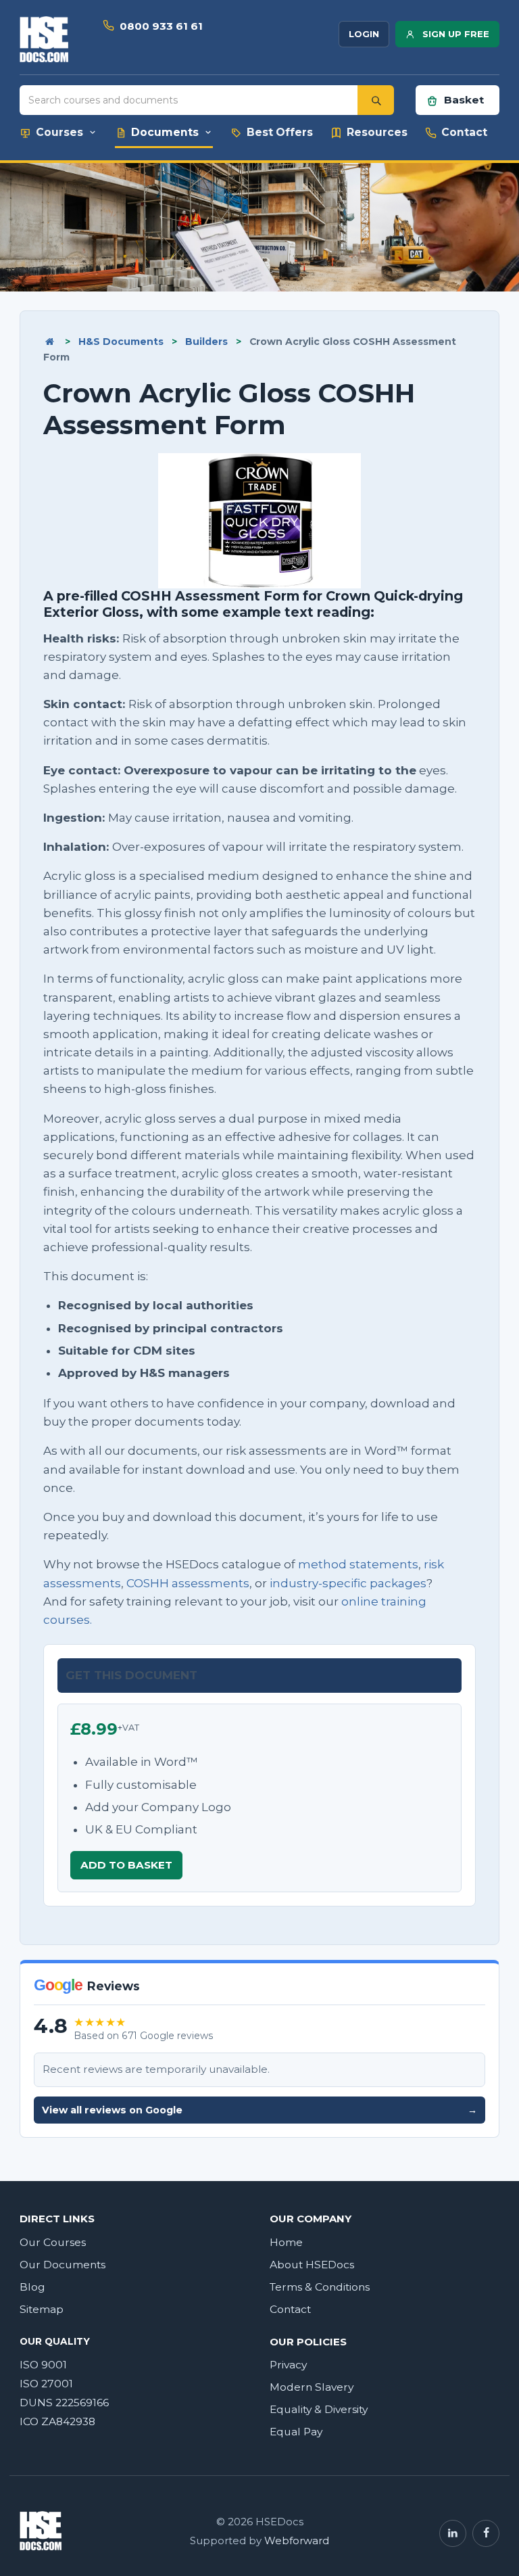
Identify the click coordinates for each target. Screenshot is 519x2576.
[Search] (376, 100)
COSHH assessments (188, 1583)
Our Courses (53, 2242)
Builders (206, 342)
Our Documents (63, 2265)
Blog (32, 2287)
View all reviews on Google (259, 2110)
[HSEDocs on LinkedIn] (453, 2533)
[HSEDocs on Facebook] (486, 2533)
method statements (358, 1564)
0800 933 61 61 (161, 26)
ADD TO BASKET (126, 1865)
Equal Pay (296, 2432)
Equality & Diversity (319, 2409)
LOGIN (364, 34)
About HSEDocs (312, 2265)
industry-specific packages (348, 1583)
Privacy (288, 2365)
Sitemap (42, 2309)
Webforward (297, 2541)
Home (286, 2242)
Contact (290, 2309)
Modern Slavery (312, 2387)
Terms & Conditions (320, 2287)
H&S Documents (121, 342)
